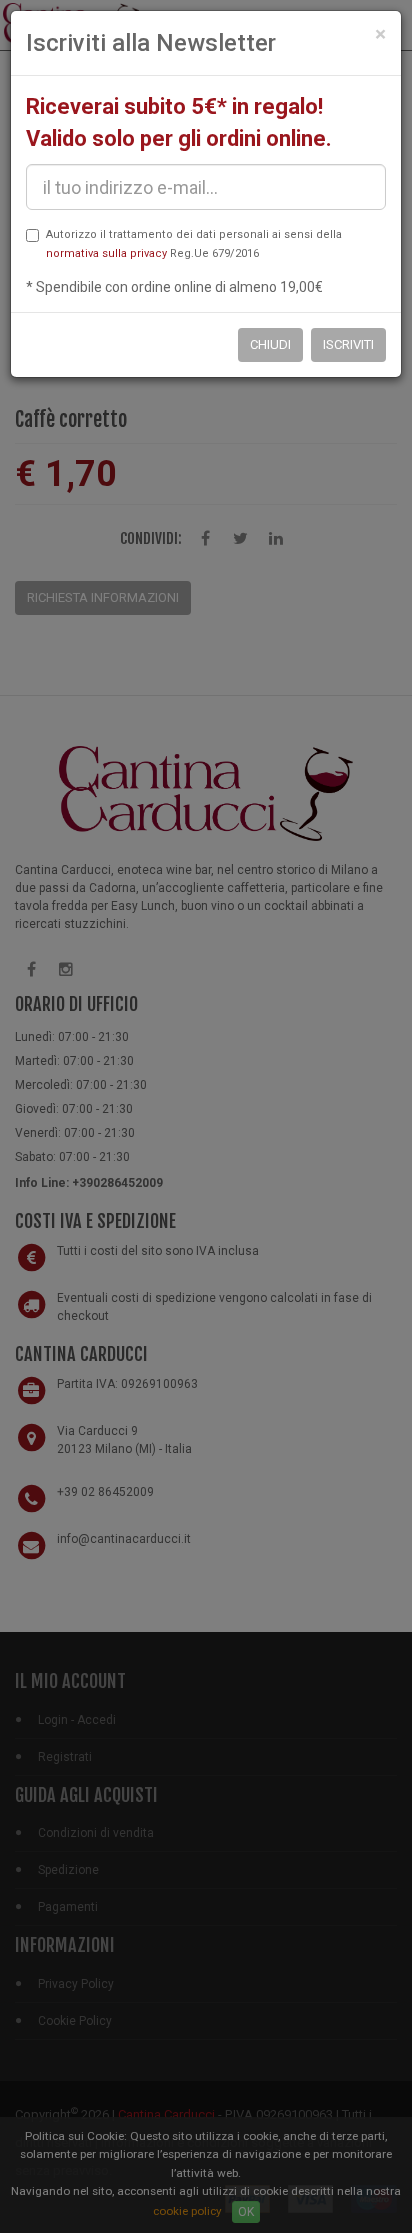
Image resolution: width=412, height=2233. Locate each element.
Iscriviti (348, 344)
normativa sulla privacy (106, 253)
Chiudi (270, 344)
